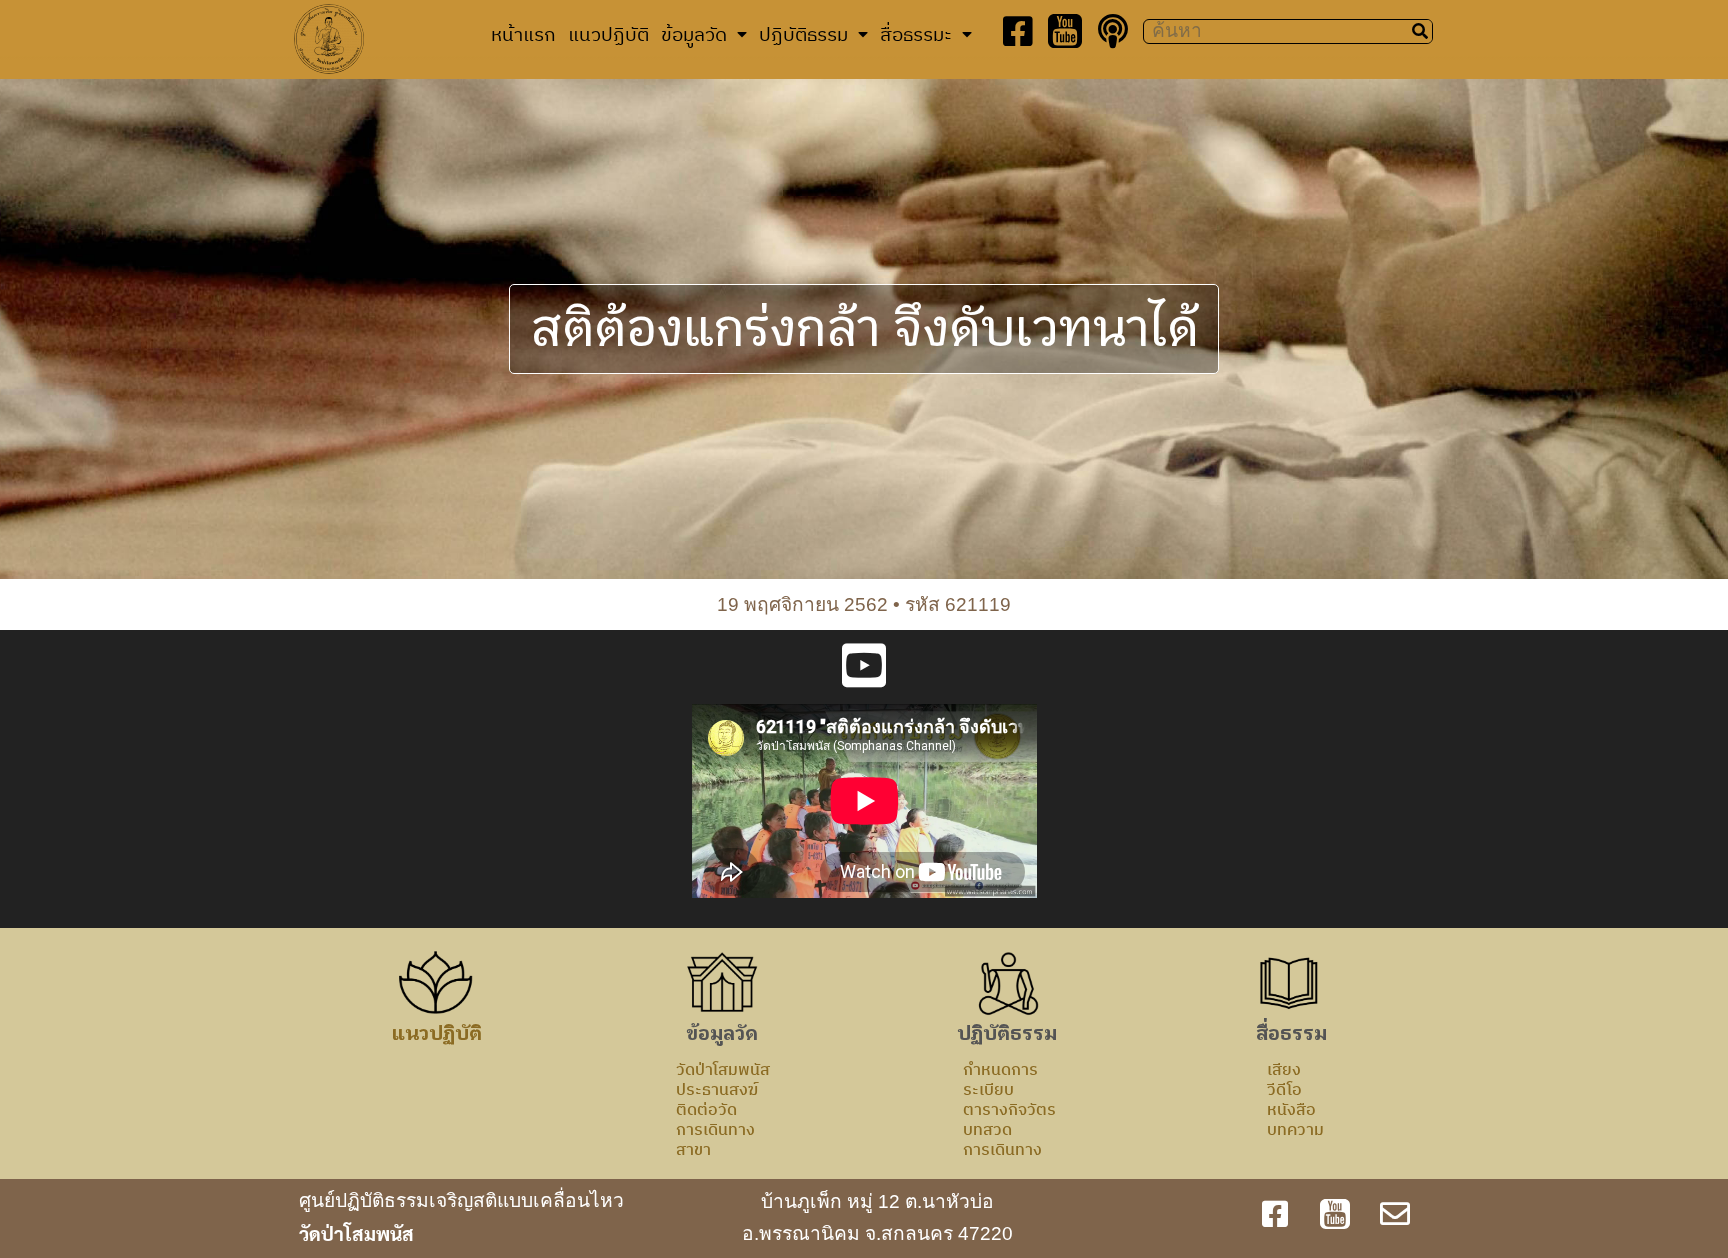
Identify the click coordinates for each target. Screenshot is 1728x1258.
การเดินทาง (715, 1129)
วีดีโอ (1284, 1089)
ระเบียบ (988, 1089)
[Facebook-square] (1018, 31)
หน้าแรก (523, 33)
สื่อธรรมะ (916, 33)
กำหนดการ (1000, 1069)
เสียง (1284, 1069)
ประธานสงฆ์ (717, 1089)
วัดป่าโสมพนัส (723, 1069)
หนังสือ (1291, 1109)
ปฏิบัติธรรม (803, 33)
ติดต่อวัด (706, 1109)
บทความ (1295, 1129)
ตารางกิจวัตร (1009, 1109)
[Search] (1419, 31)
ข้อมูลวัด (694, 33)
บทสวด (987, 1129)
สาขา (693, 1149)
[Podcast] (1113, 31)
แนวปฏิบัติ (608, 33)
